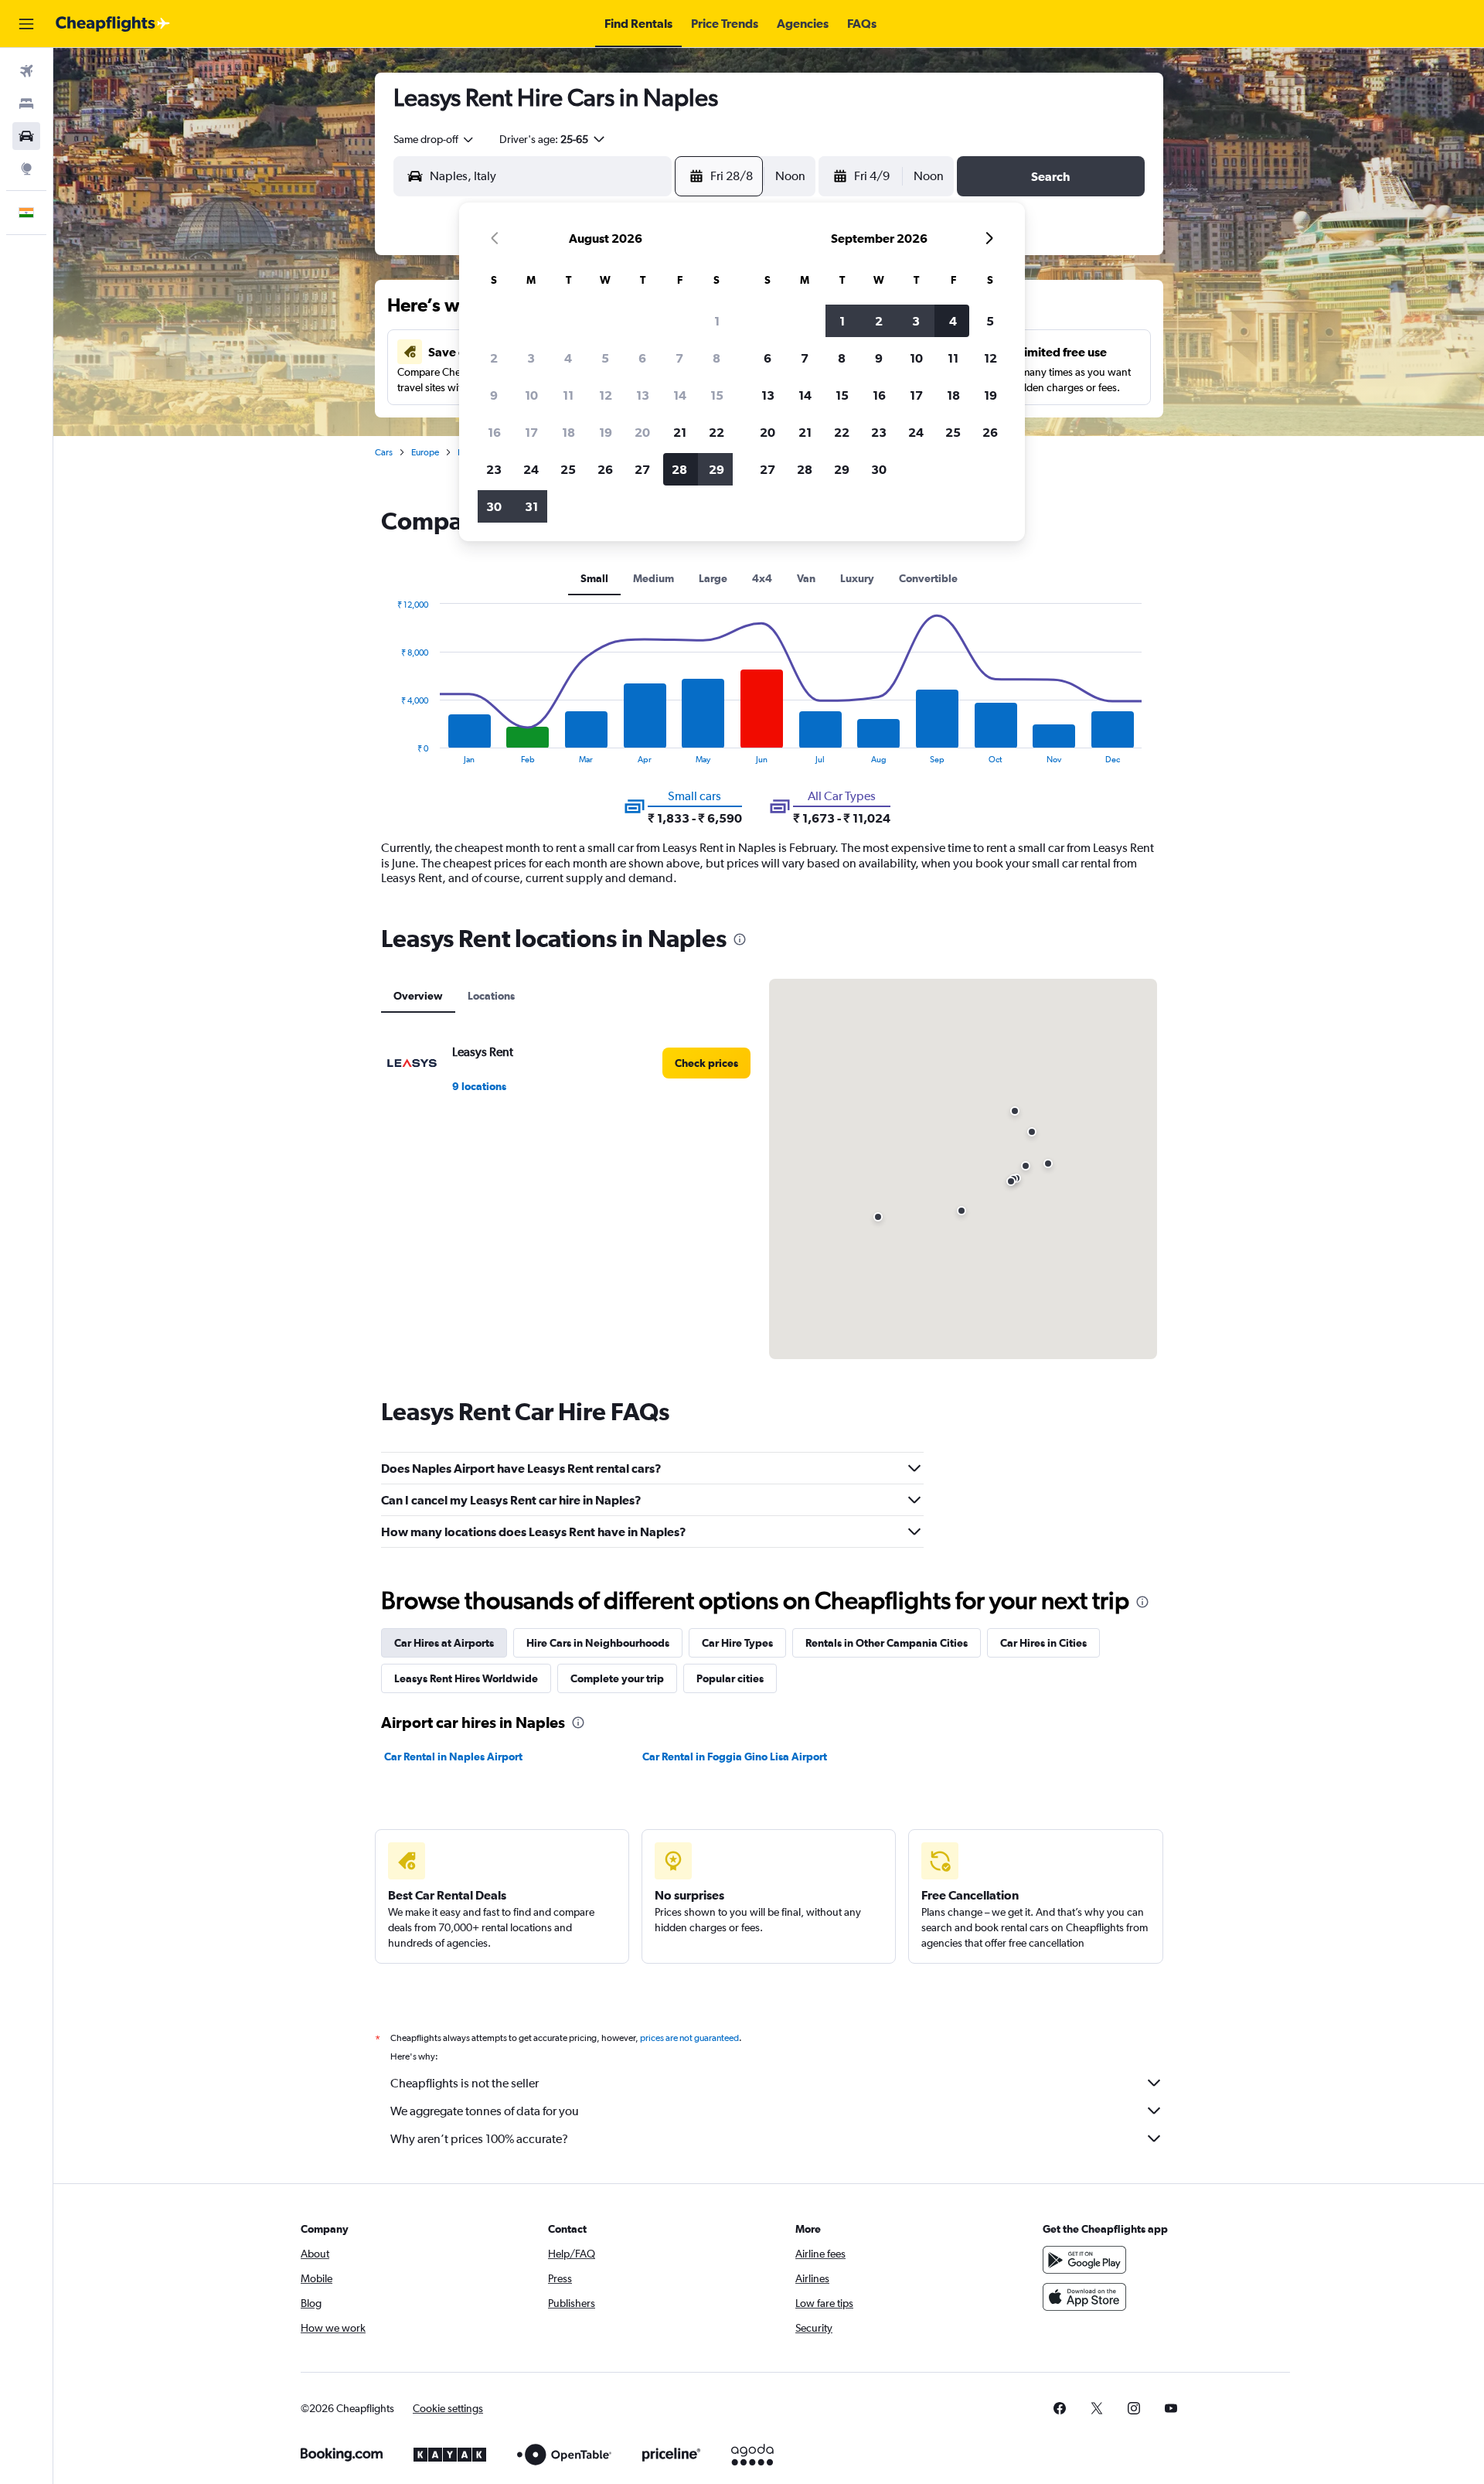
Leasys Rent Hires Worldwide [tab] (466, 1678)
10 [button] (531, 395)
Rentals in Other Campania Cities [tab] (887, 1643)
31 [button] (531, 506)
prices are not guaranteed (689, 2038)
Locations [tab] (491, 996)
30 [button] (494, 506)
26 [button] (605, 469)
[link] (706, 1063)
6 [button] (642, 358)
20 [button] (642, 432)
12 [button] (606, 395)
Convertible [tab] (928, 578)
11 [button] (568, 395)
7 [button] (679, 358)
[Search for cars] (26, 136)
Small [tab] (594, 578)
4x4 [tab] (762, 578)
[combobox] (434, 139)
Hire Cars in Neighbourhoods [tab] (598, 1643)
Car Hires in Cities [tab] (1043, 1643)
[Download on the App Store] (1084, 2297)
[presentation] (740, 939)
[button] (26, 24)
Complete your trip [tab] (617, 1678)
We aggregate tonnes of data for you (485, 2111)
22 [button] (716, 432)
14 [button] (680, 395)
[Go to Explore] (26, 169)
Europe (425, 452)
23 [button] (494, 469)
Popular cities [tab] (730, 1678)
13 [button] (643, 395)
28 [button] (679, 469)
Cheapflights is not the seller (465, 2083)
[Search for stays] (26, 104)
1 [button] (717, 321)
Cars (384, 452)
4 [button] (568, 358)
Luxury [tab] (857, 578)
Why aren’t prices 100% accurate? (479, 2139)
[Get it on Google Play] (1084, 2260)
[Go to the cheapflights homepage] (113, 24)
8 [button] (716, 358)
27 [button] (642, 469)
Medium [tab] (654, 578)
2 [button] (494, 358)
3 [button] (531, 358)
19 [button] (606, 432)
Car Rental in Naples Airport (453, 1757)
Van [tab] (806, 578)
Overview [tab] (418, 996)
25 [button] (568, 469)
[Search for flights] (26, 71)
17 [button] (531, 432)
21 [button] (680, 432)
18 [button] (568, 432)
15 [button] (717, 395)
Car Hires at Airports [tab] (444, 1643)
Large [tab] (713, 578)
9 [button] (494, 395)
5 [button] (605, 358)
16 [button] (494, 432)
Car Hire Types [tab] (737, 1643)
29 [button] (716, 469)
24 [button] (531, 469)
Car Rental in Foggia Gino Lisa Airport (735, 1757)
